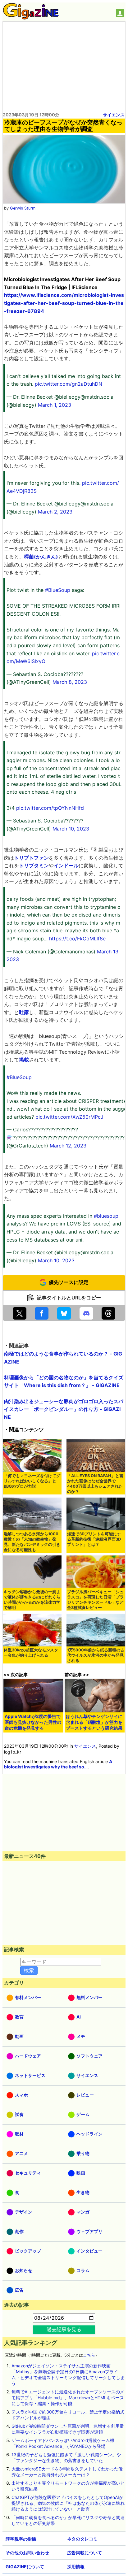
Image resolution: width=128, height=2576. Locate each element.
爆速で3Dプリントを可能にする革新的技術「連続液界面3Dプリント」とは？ (94, 1539)
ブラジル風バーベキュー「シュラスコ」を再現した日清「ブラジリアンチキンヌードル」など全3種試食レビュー (95, 1600)
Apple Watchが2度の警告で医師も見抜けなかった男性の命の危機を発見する (33, 1722)
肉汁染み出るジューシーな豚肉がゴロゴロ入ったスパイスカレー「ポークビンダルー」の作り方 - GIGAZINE (64, 1409)
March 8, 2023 (70, 682)
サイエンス (114, 115)
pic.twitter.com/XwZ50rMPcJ (69, 1117)
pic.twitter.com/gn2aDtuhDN (69, 384)
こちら (89, 2355)
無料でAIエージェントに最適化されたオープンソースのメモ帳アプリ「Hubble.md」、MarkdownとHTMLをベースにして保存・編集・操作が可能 (68, 2398)
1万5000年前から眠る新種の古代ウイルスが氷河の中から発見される (96, 1655)
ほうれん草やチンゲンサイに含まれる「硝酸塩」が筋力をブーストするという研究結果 (94, 1722)
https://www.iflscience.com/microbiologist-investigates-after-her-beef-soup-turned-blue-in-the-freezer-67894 (64, 303)
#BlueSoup (58, 590)
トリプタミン (34, 865)
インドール (66, 865)
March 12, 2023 (68, 1146)
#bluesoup (106, 1216)
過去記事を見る (64, 2329)
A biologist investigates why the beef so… (58, 1764)
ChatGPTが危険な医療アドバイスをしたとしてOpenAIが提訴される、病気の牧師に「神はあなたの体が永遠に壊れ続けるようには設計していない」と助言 (68, 2503)
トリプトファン (31, 858)
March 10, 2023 (71, 829)
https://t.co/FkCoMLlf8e (77, 939)
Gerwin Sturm (23, 208)
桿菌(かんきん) (41, 557)
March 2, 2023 (55, 512)
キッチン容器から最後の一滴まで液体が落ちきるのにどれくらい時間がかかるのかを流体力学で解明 (32, 1600)
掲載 (24, 1060)
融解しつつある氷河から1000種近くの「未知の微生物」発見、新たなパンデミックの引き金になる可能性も (32, 1542)
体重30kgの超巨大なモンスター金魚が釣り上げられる (31, 1653)
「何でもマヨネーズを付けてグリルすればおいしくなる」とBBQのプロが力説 (32, 1481)
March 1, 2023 (55, 405)
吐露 (24, 1012)
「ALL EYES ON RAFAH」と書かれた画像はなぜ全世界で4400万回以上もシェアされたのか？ (95, 1484)
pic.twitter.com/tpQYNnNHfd (50, 808)
